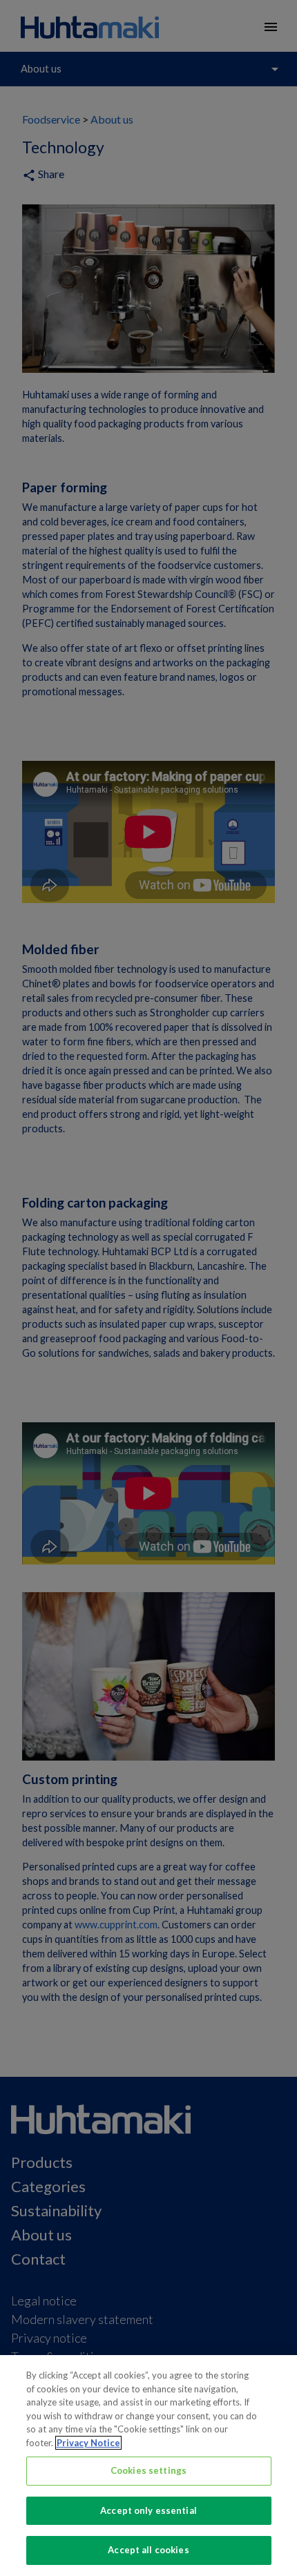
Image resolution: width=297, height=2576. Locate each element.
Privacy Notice (88, 2443)
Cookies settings (148, 2470)
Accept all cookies (148, 2550)
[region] (148, 2466)
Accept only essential (148, 2510)
